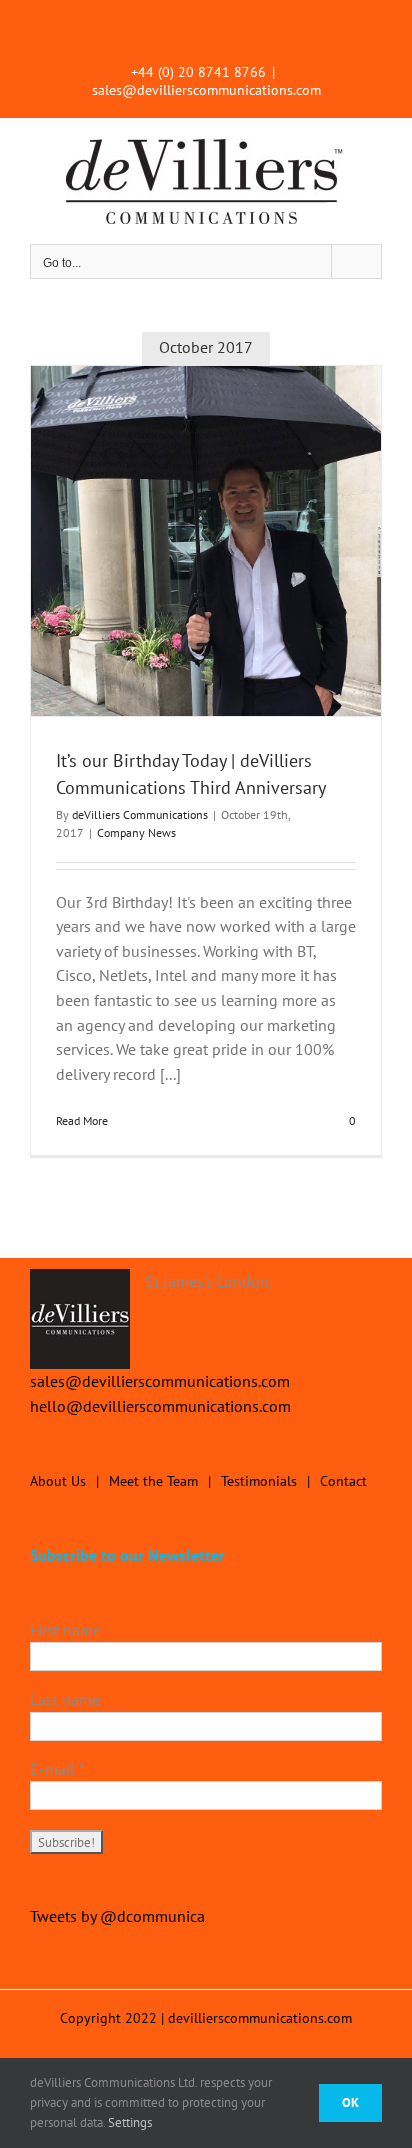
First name (65, 1630)
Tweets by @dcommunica (117, 1916)
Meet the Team (153, 1481)
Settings (131, 2122)
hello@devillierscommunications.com (160, 1406)
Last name (65, 1699)
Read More (82, 1120)
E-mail (57, 1769)
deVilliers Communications (140, 814)
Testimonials (259, 1481)
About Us (58, 1481)
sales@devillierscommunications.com (206, 90)
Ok (350, 2102)
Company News (136, 832)
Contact (343, 1481)
